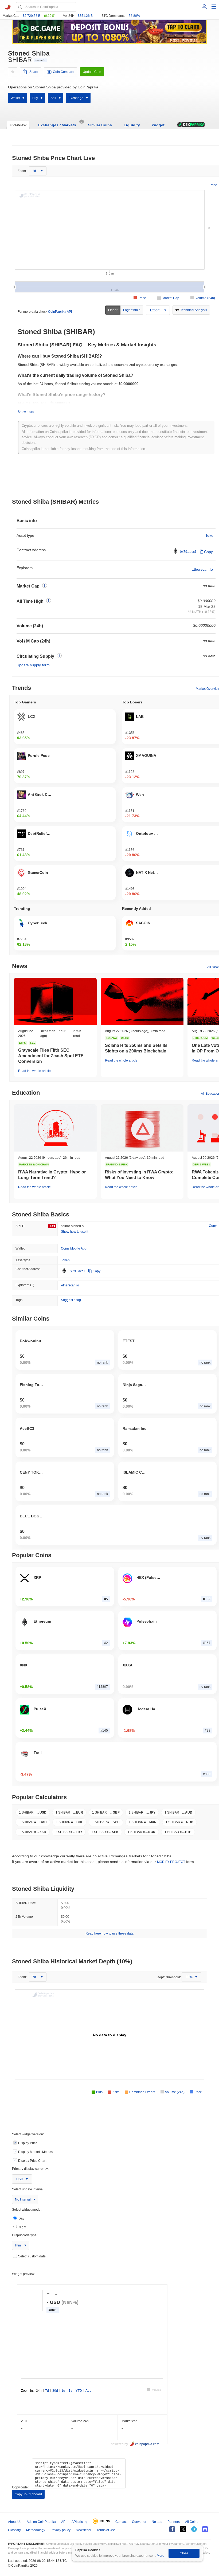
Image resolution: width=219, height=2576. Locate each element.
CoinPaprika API (60, 312)
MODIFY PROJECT (171, 1862)
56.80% (134, 16)
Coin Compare (64, 72)
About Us (15, 2522)
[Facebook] (172, 2529)
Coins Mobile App (74, 1248)
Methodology (36, 2530)
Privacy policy (60, 2530)
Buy (35, 98)
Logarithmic (132, 310)
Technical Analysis (194, 310)
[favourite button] (13, 72)
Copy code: (20, 2487)
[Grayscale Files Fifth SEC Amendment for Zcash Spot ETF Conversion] (55, 1001)
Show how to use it (75, 1232)
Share (34, 72)
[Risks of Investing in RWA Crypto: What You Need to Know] (142, 1128)
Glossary (14, 2530)
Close (184, 2553)
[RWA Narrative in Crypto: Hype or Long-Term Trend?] (55, 1128)
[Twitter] (183, 2529)
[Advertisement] (116, 483)
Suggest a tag (71, 1300)
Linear (113, 310)
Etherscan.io (202, 569)
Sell (53, 98)
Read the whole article (34, 1071)
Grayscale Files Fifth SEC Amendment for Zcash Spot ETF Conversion (51, 1056)
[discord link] (205, 2529)
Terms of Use (106, 2530)
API (64, 2522)
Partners (174, 2522)
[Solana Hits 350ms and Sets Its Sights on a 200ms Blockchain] (142, 1001)
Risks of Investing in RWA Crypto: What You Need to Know (139, 1175)
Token (210, 535)
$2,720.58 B (32, 16)
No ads (157, 2522)
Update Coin (92, 72)
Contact (121, 2522)
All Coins (192, 2522)
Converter (139, 2522)
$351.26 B (85, 16)
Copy (208, 552)
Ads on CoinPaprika (41, 2522)
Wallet (15, 98)
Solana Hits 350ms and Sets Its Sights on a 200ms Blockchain (136, 1048)
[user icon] (204, 7)
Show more (26, 412)
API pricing (79, 2522)
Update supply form (33, 665)
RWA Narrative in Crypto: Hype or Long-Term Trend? (52, 1175)
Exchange (76, 98)
